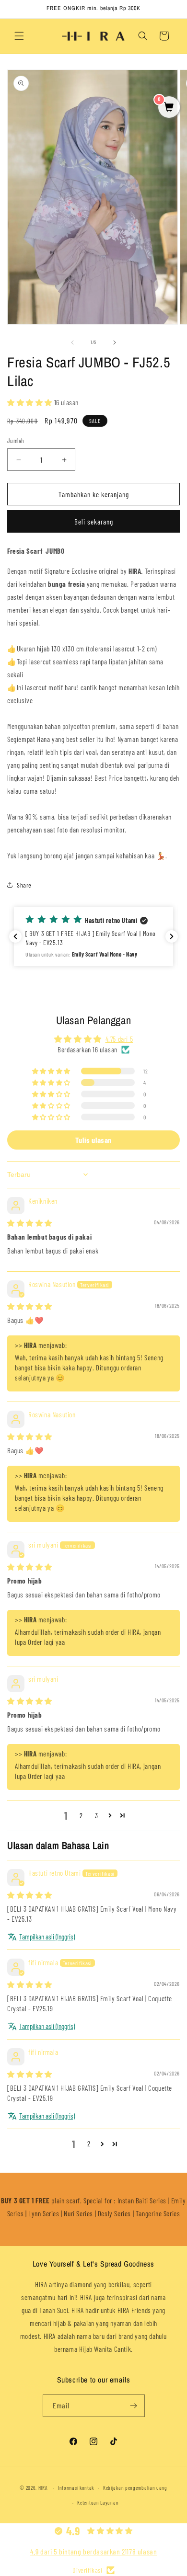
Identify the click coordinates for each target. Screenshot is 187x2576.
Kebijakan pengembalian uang (135, 2488)
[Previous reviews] (15, 936)
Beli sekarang (94, 522)
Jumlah (16, 441)
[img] (30, 1223)
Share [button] (24, 885)
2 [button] (81, 1815)
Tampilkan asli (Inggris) (47, 1937)
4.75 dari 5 (119, 1039)
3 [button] (97, 1815)
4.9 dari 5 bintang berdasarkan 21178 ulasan (94, 2551)
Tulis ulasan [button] (93, 1140)
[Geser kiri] (72, 342)
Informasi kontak (76, 2488)
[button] (19, 36)
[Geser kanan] (115, 342)
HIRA (43, 2488)
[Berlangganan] (134, 2406)
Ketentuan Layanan (98, 2502)
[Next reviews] (172, 936)
